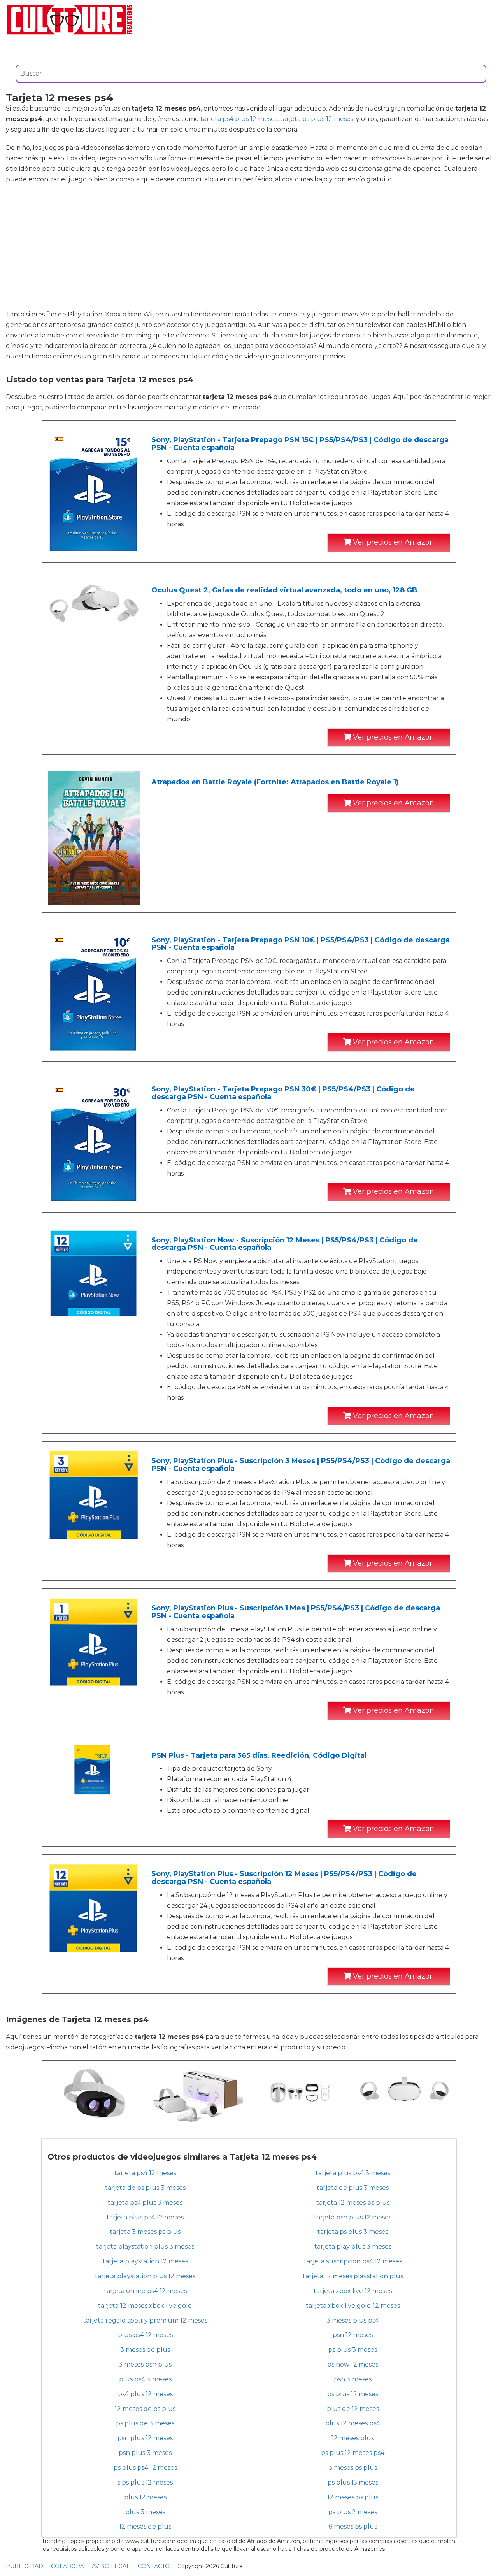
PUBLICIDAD (25, 2566)
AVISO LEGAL (111, 2566)
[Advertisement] (249, 247)
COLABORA (68, 2566)
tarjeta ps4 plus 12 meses (239, 119)
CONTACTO (154, 2566)
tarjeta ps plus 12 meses (317, 119)
